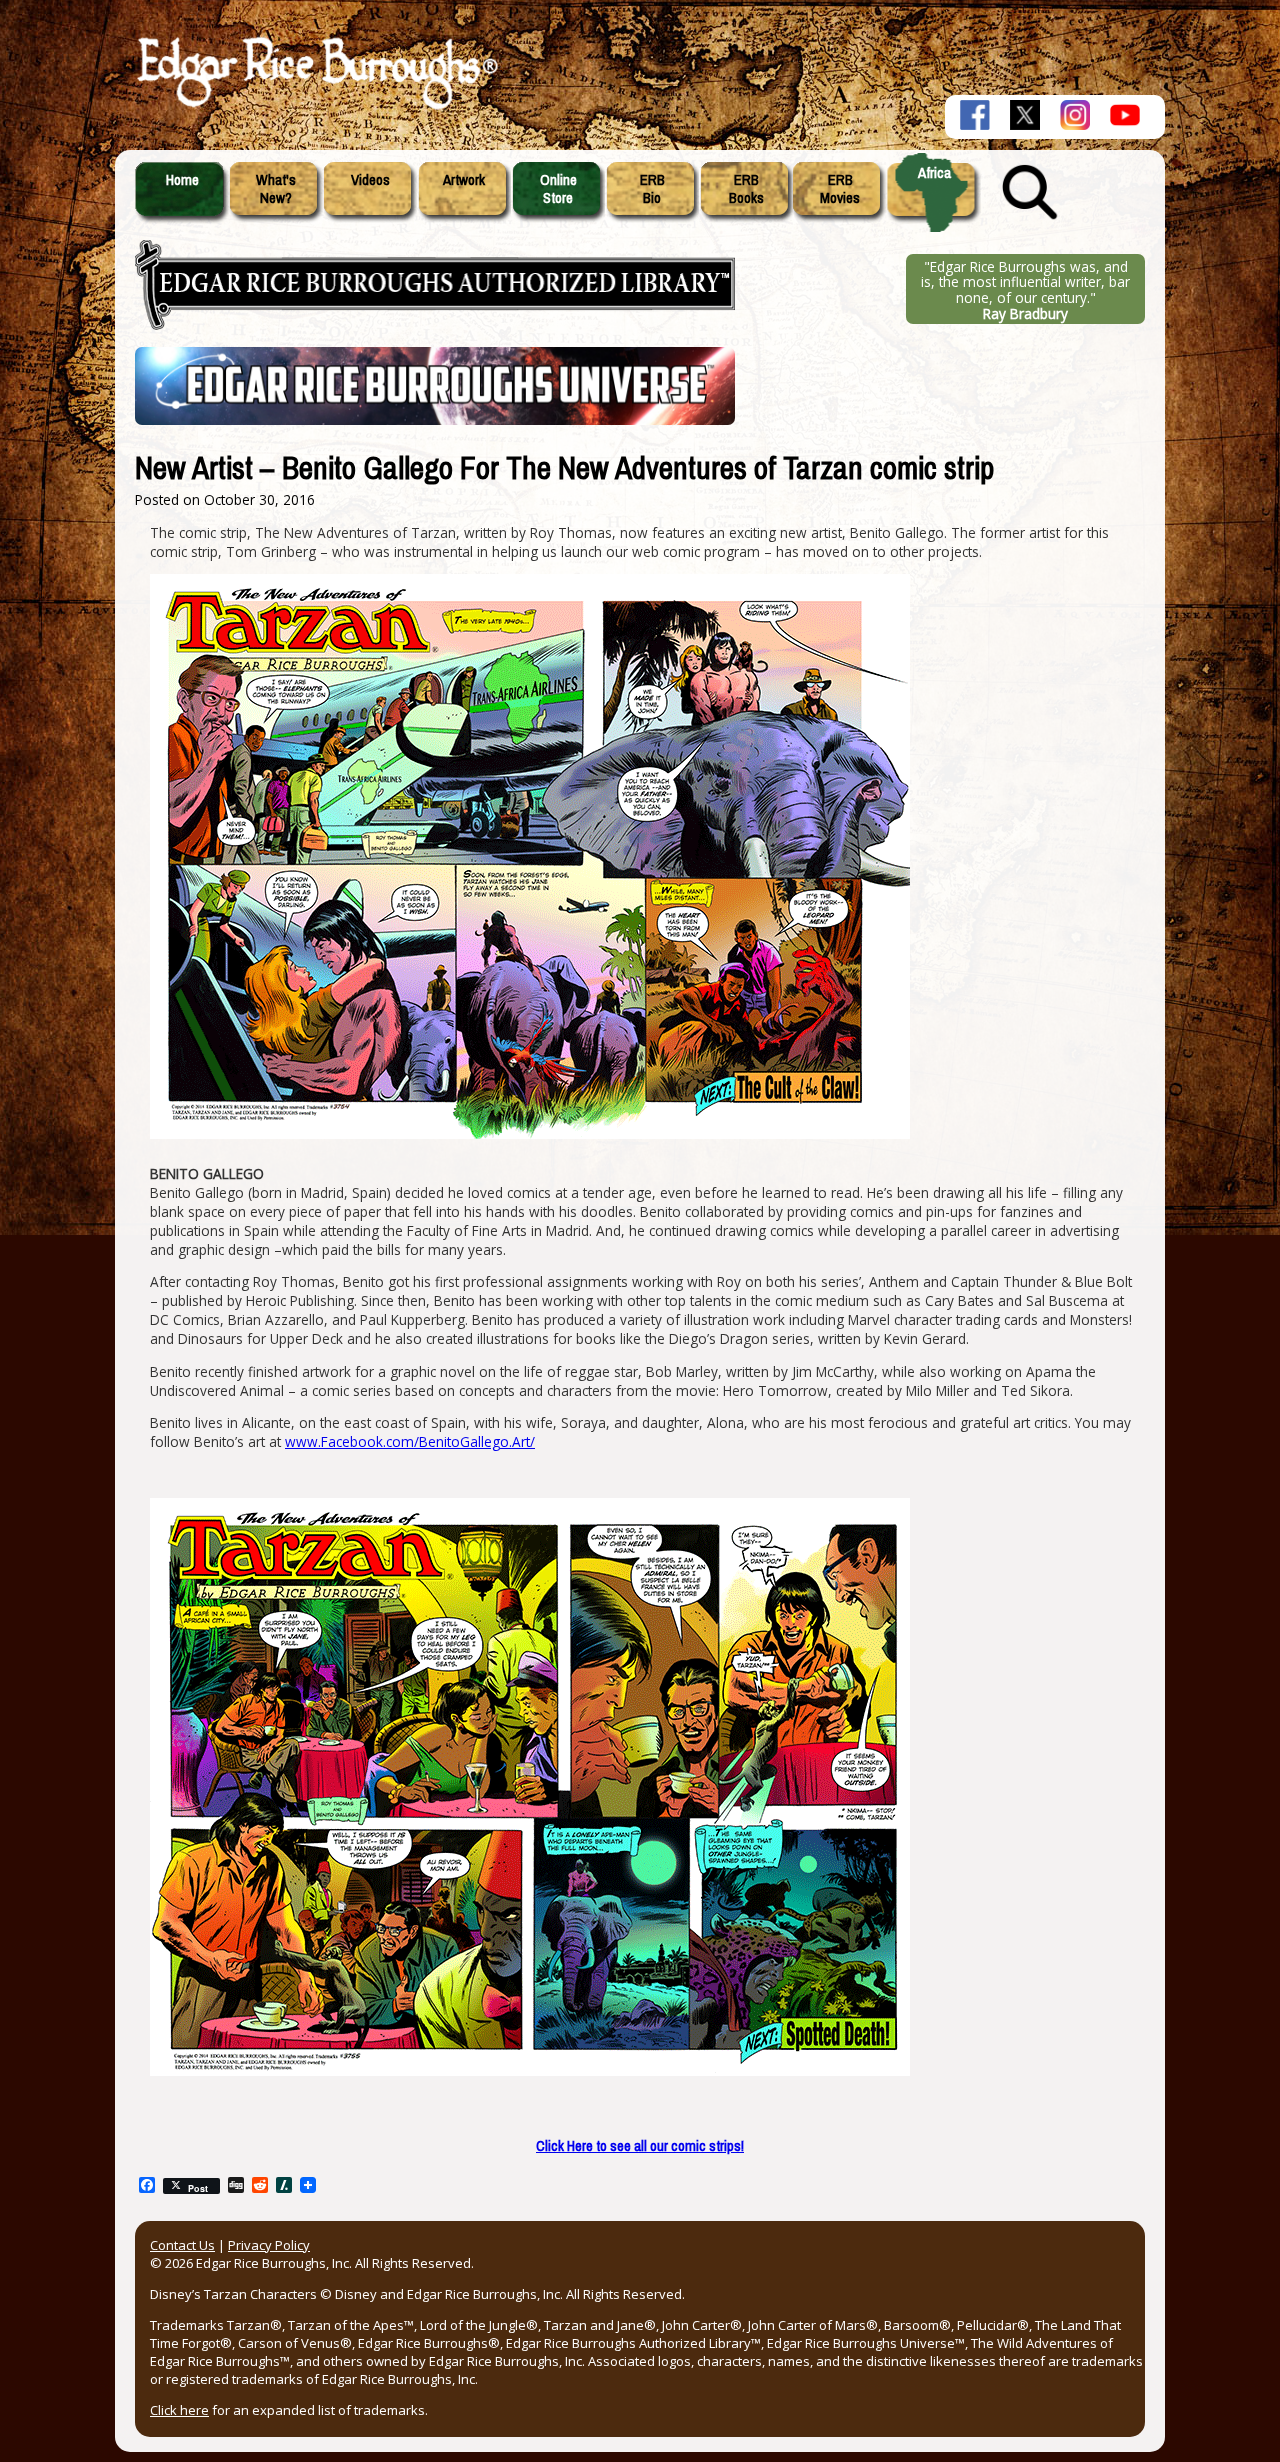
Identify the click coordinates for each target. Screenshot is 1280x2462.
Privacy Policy (269, 2245)
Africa (934, 173)
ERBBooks (746, 189)
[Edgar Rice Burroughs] (315, 108)
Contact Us (182, 2245)
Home (182, 180)
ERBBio (652, 189)
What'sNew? (276, 189)
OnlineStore (558, 189)
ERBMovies (840, 189)
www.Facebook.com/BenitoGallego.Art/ (410, 1441)
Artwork (464, 180)
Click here (179, 2410)
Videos (370, 180)
